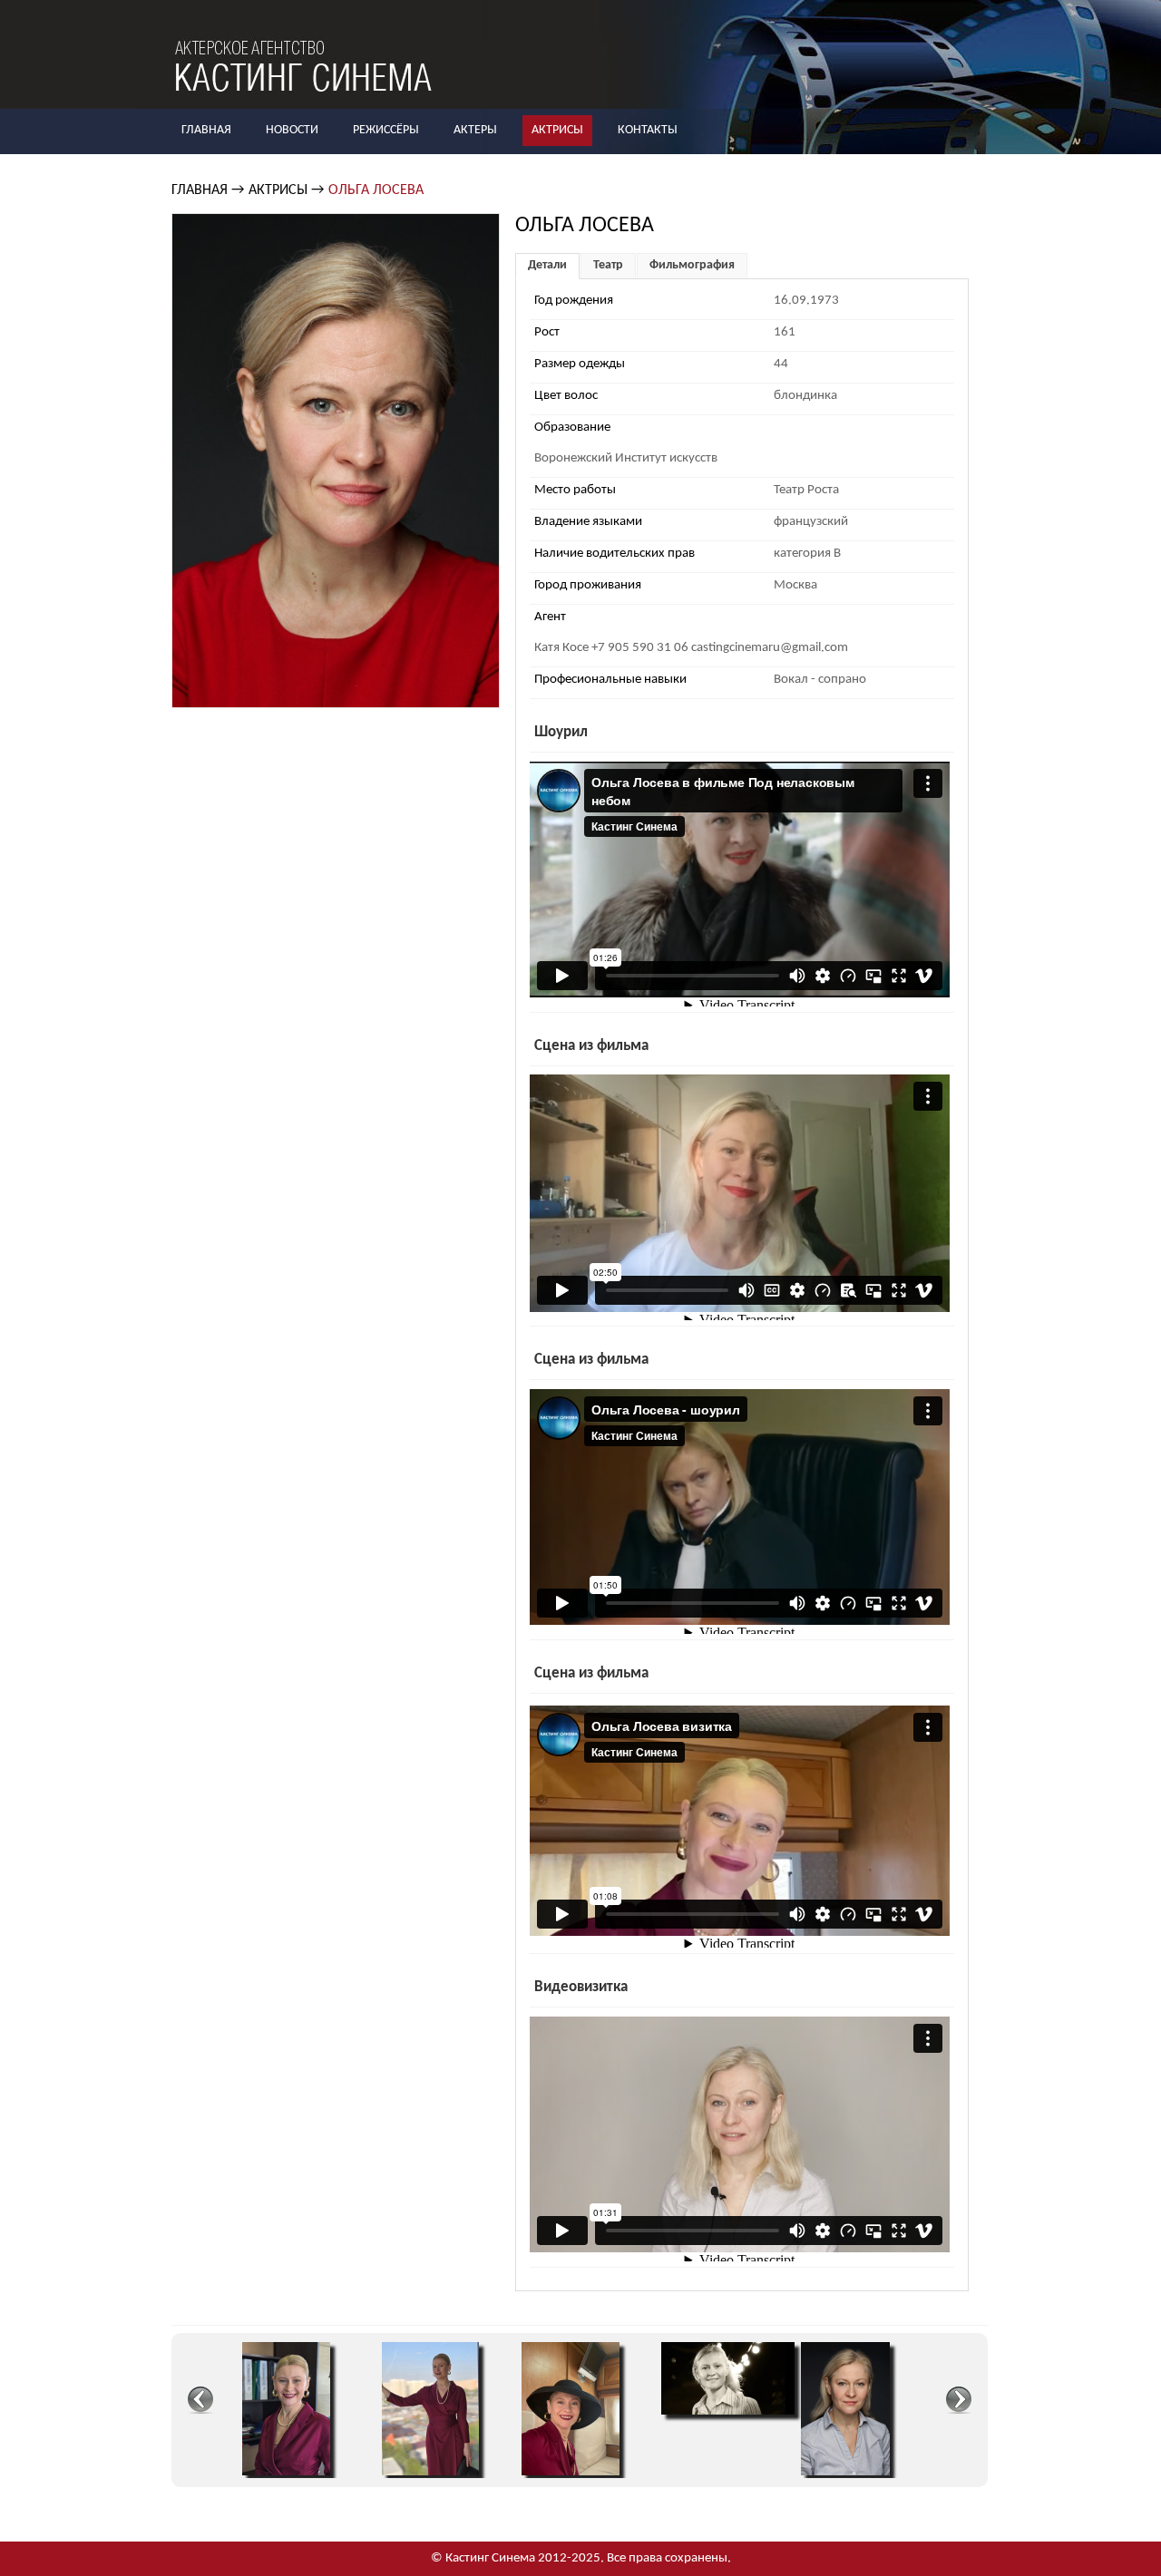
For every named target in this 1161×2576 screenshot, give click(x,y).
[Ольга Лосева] (286, 2472)
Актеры (475, 130)
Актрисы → (286, 190)
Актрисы (557, 130)
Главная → (208, 190)
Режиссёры (386, 130)
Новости (292, 130)
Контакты (648, 130)
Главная (206, 130)
